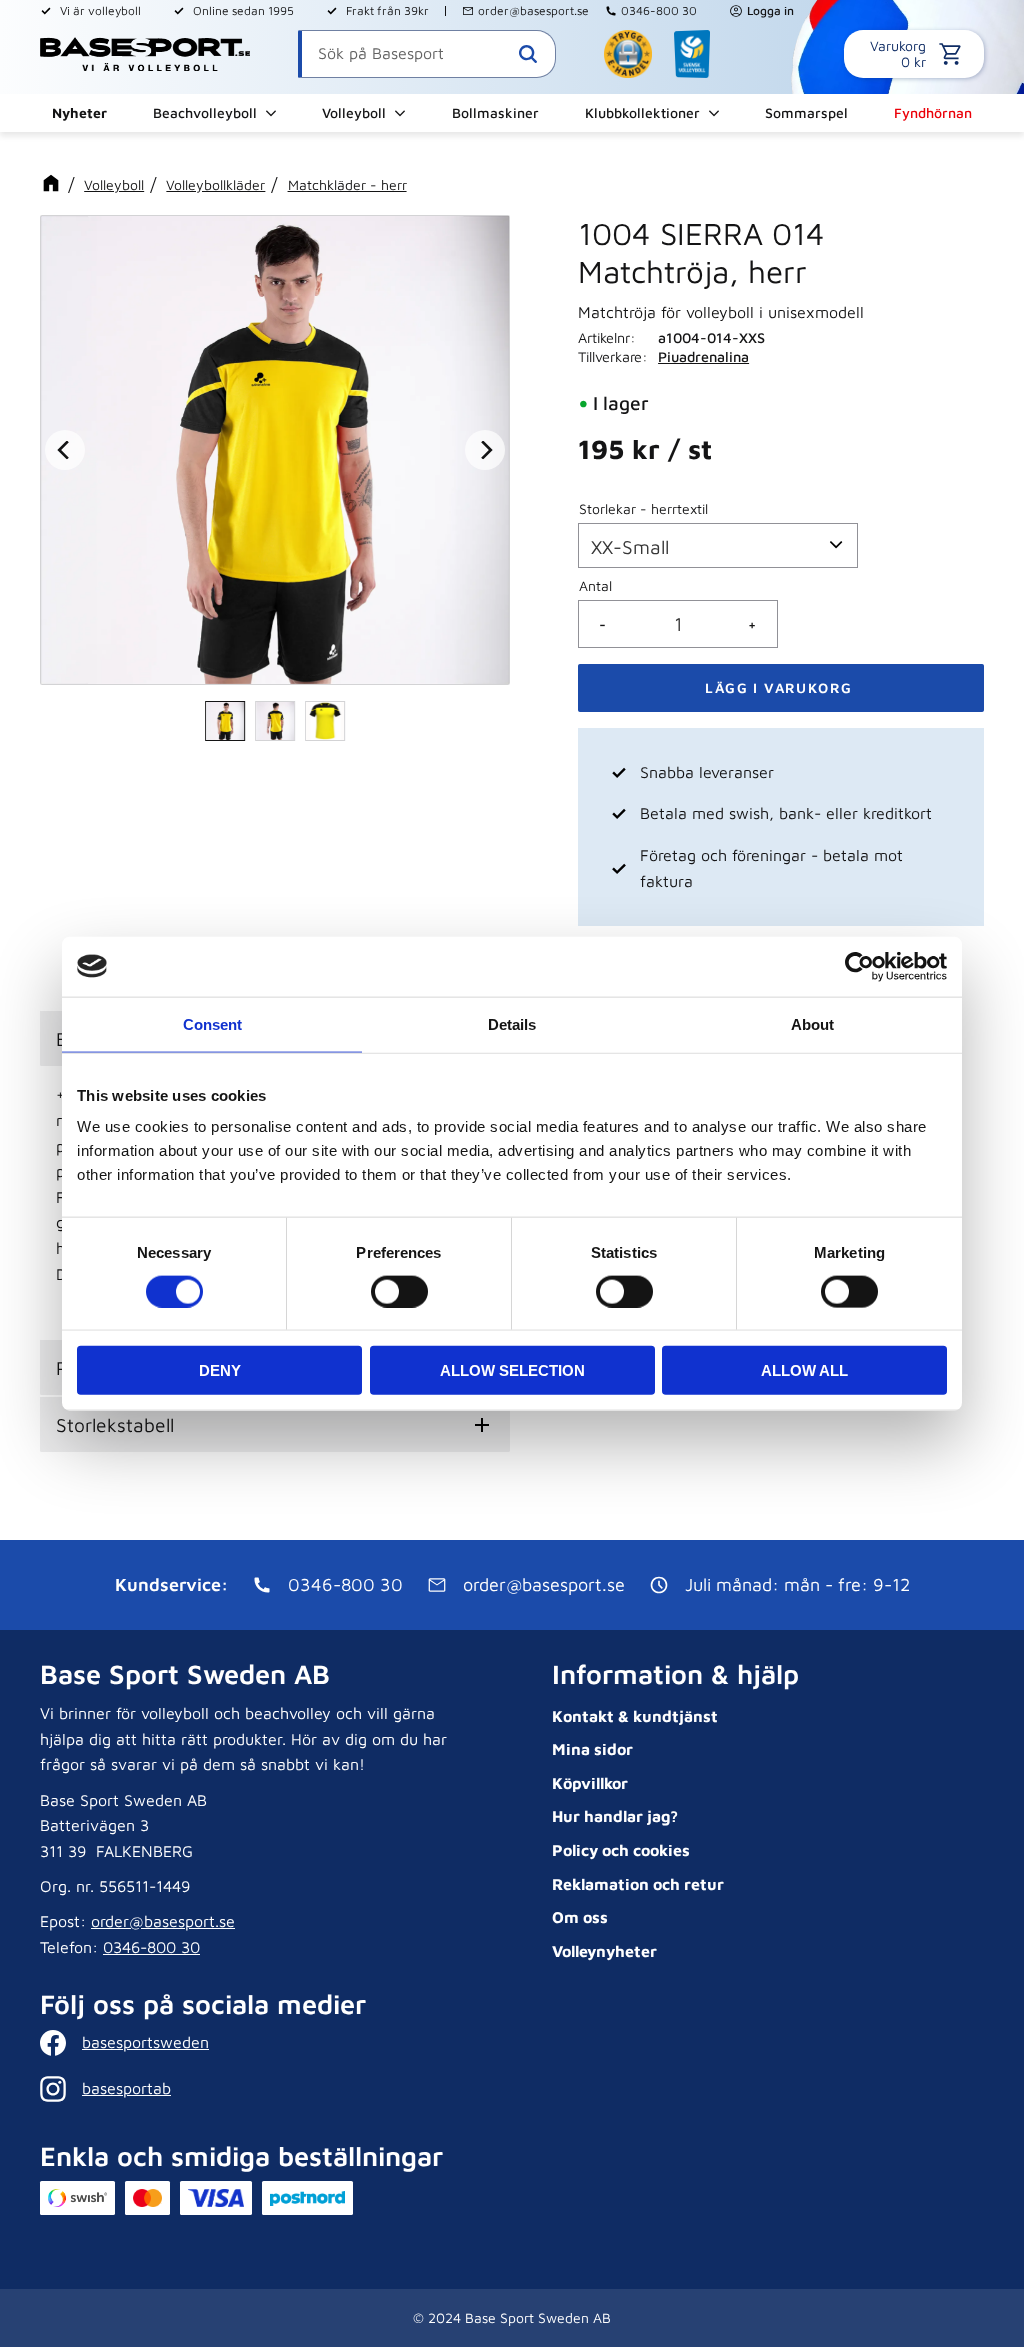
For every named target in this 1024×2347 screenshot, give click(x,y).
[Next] (485, 450)
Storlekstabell (115, 1424)
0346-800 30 (659, 10)
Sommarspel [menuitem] (806, 112)
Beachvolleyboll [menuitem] (205, 112)
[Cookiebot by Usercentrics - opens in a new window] (859, 966)
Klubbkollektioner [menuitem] (642, 112)
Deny (220, 1370)
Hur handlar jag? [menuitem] (615, 1816)
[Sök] (528, 54)
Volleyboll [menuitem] (354, 112)
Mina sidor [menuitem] (592, 1749)
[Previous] (65, 450)
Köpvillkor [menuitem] (590, 1783)
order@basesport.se (533, 10)
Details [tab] (512, 1023)
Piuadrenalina (703, 356)
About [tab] (812, 1023)
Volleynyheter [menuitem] (604, 1951)
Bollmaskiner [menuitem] (495, 112)
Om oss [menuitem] (580, 1917)
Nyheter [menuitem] (79, 112)
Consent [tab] (212, 1023)
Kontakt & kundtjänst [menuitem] (635, 1716)
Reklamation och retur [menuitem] (638, 1884)
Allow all (804, 1370)
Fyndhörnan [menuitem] (933, 112)
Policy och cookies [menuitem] (621, 1850)
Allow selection (512, 1370)
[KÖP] (781, 687)
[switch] (399, 1291)
